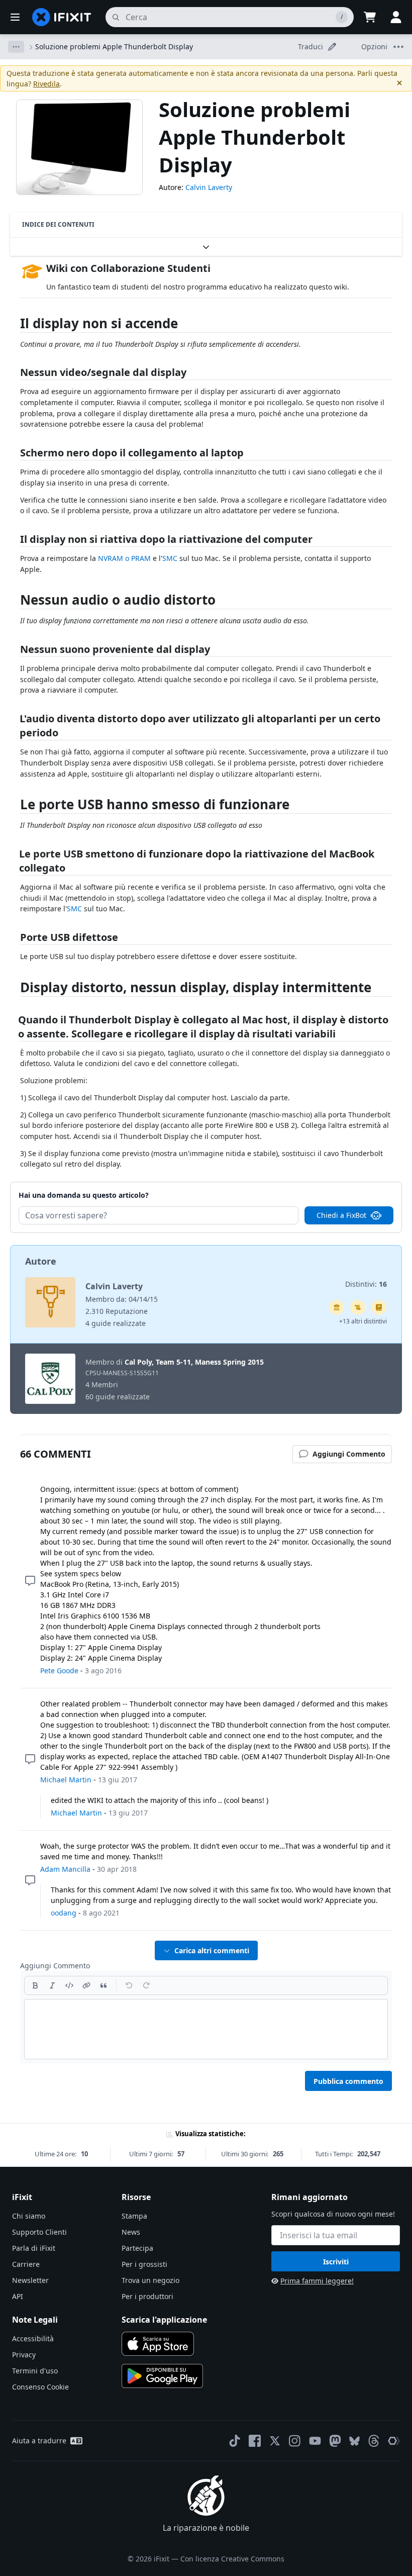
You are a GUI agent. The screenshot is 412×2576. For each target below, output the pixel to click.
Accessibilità (33, 2339)
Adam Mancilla (65, 1869)
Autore (41, 1261)
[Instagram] (295, 2441)
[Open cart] (370, 17)
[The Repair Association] (394, 2441)
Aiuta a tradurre (39, 2441)
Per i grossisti (144, 2264)
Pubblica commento (348, 2081)
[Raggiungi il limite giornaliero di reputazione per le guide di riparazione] (379, 1307)
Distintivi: (366, 1284)
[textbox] (206, 2029)
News (131, 2232)
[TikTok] (235, 2441)
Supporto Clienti (39, 2232)
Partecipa (137, 2248)
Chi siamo (29, 2216)
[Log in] (396, 17)
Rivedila (46, 84)
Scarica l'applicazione (164, 2320)
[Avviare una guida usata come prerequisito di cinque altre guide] (337, 1307)
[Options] (16, 47)
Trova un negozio (150, 2280)
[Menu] (15, 17)
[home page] (62, 17)
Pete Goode (59, 1671)
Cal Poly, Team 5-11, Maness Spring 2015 (194, 1362)
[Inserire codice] (69, 1985)
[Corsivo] (52, 1985)
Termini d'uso (35, 2371)
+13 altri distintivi (363, 1321)
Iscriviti (336, 2262)
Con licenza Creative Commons (232, 2559)
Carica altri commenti (212, 1950)
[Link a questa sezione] (15, 325)
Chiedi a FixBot (341, 1215)
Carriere (26, 2264)
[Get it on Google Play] (162, 2376)
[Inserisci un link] (86, 1985)
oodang (64, 1913)
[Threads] (374, 2441)
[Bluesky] (354, 2441)
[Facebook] (255, 2441)
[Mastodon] (335, 2441)
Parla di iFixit (34, 2248)
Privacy (24, 2355)
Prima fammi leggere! (317, 2281)
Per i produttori (147, 2296)
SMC (170, 558)
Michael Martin (66, 1780)
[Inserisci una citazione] (104, 1985)
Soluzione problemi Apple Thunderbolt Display (114, 46)
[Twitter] (275, 2441)
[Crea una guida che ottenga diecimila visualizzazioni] (358, 1307)
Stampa (134, 2216)
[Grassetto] (35, 1985)
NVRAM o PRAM (124, 558)
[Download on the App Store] (158, 2344)
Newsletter (30, 2280)
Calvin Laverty (209, 187)
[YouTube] (315, 2441)
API (18, 2296)
